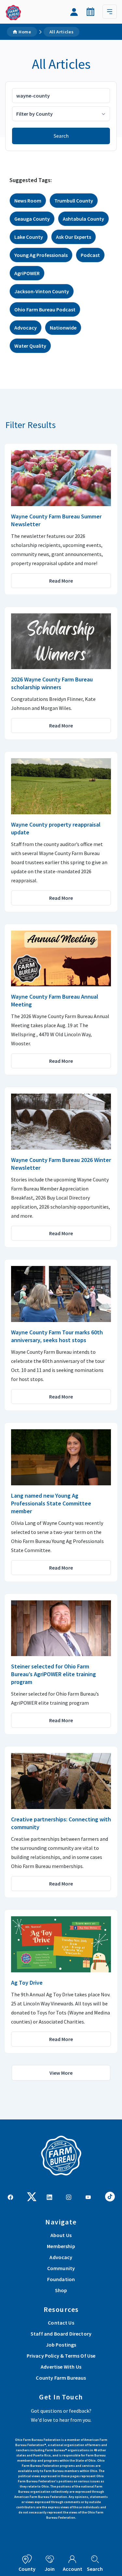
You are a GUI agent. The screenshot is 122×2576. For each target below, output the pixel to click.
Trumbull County (74, 201)
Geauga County (32, 219)
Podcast (90, 255)
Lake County (29, 237)
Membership (61, 2246)
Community (61, 2268)
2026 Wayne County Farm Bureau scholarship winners (52, 683)
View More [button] (61, 2073)
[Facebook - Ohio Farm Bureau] (10, 2197)
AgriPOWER (27, 273)
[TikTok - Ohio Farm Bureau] (110, 2196)
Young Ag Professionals (41, 255)
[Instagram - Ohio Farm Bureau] (69, 2197)
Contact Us (61, 2323)
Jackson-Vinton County (42, 291)
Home (25, 32)
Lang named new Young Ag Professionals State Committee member (51, 1503)
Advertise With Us (61, 2367)
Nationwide (63, 328)
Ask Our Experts (74, 237)
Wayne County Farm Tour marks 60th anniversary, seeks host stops (57, 1336)
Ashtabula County (83, 219)
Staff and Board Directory (61, 2334)
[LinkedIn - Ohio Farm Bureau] (49, 2197)
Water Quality (30, 346)
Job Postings (61, 2345)
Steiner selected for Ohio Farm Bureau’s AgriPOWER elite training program (54, 1674)
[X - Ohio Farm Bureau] (32, 2196)
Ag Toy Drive (27, 1983)
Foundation (61, 2279)
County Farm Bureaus (61, 2378)
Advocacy (26, 328)
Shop (61, 2290)
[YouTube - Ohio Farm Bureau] (88, 2197)
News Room (28, 201)
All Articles (62, 32)
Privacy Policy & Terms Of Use (61, 2356)
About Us (61, 2235)
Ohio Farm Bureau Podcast (45, 309)
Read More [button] (61, 581)
